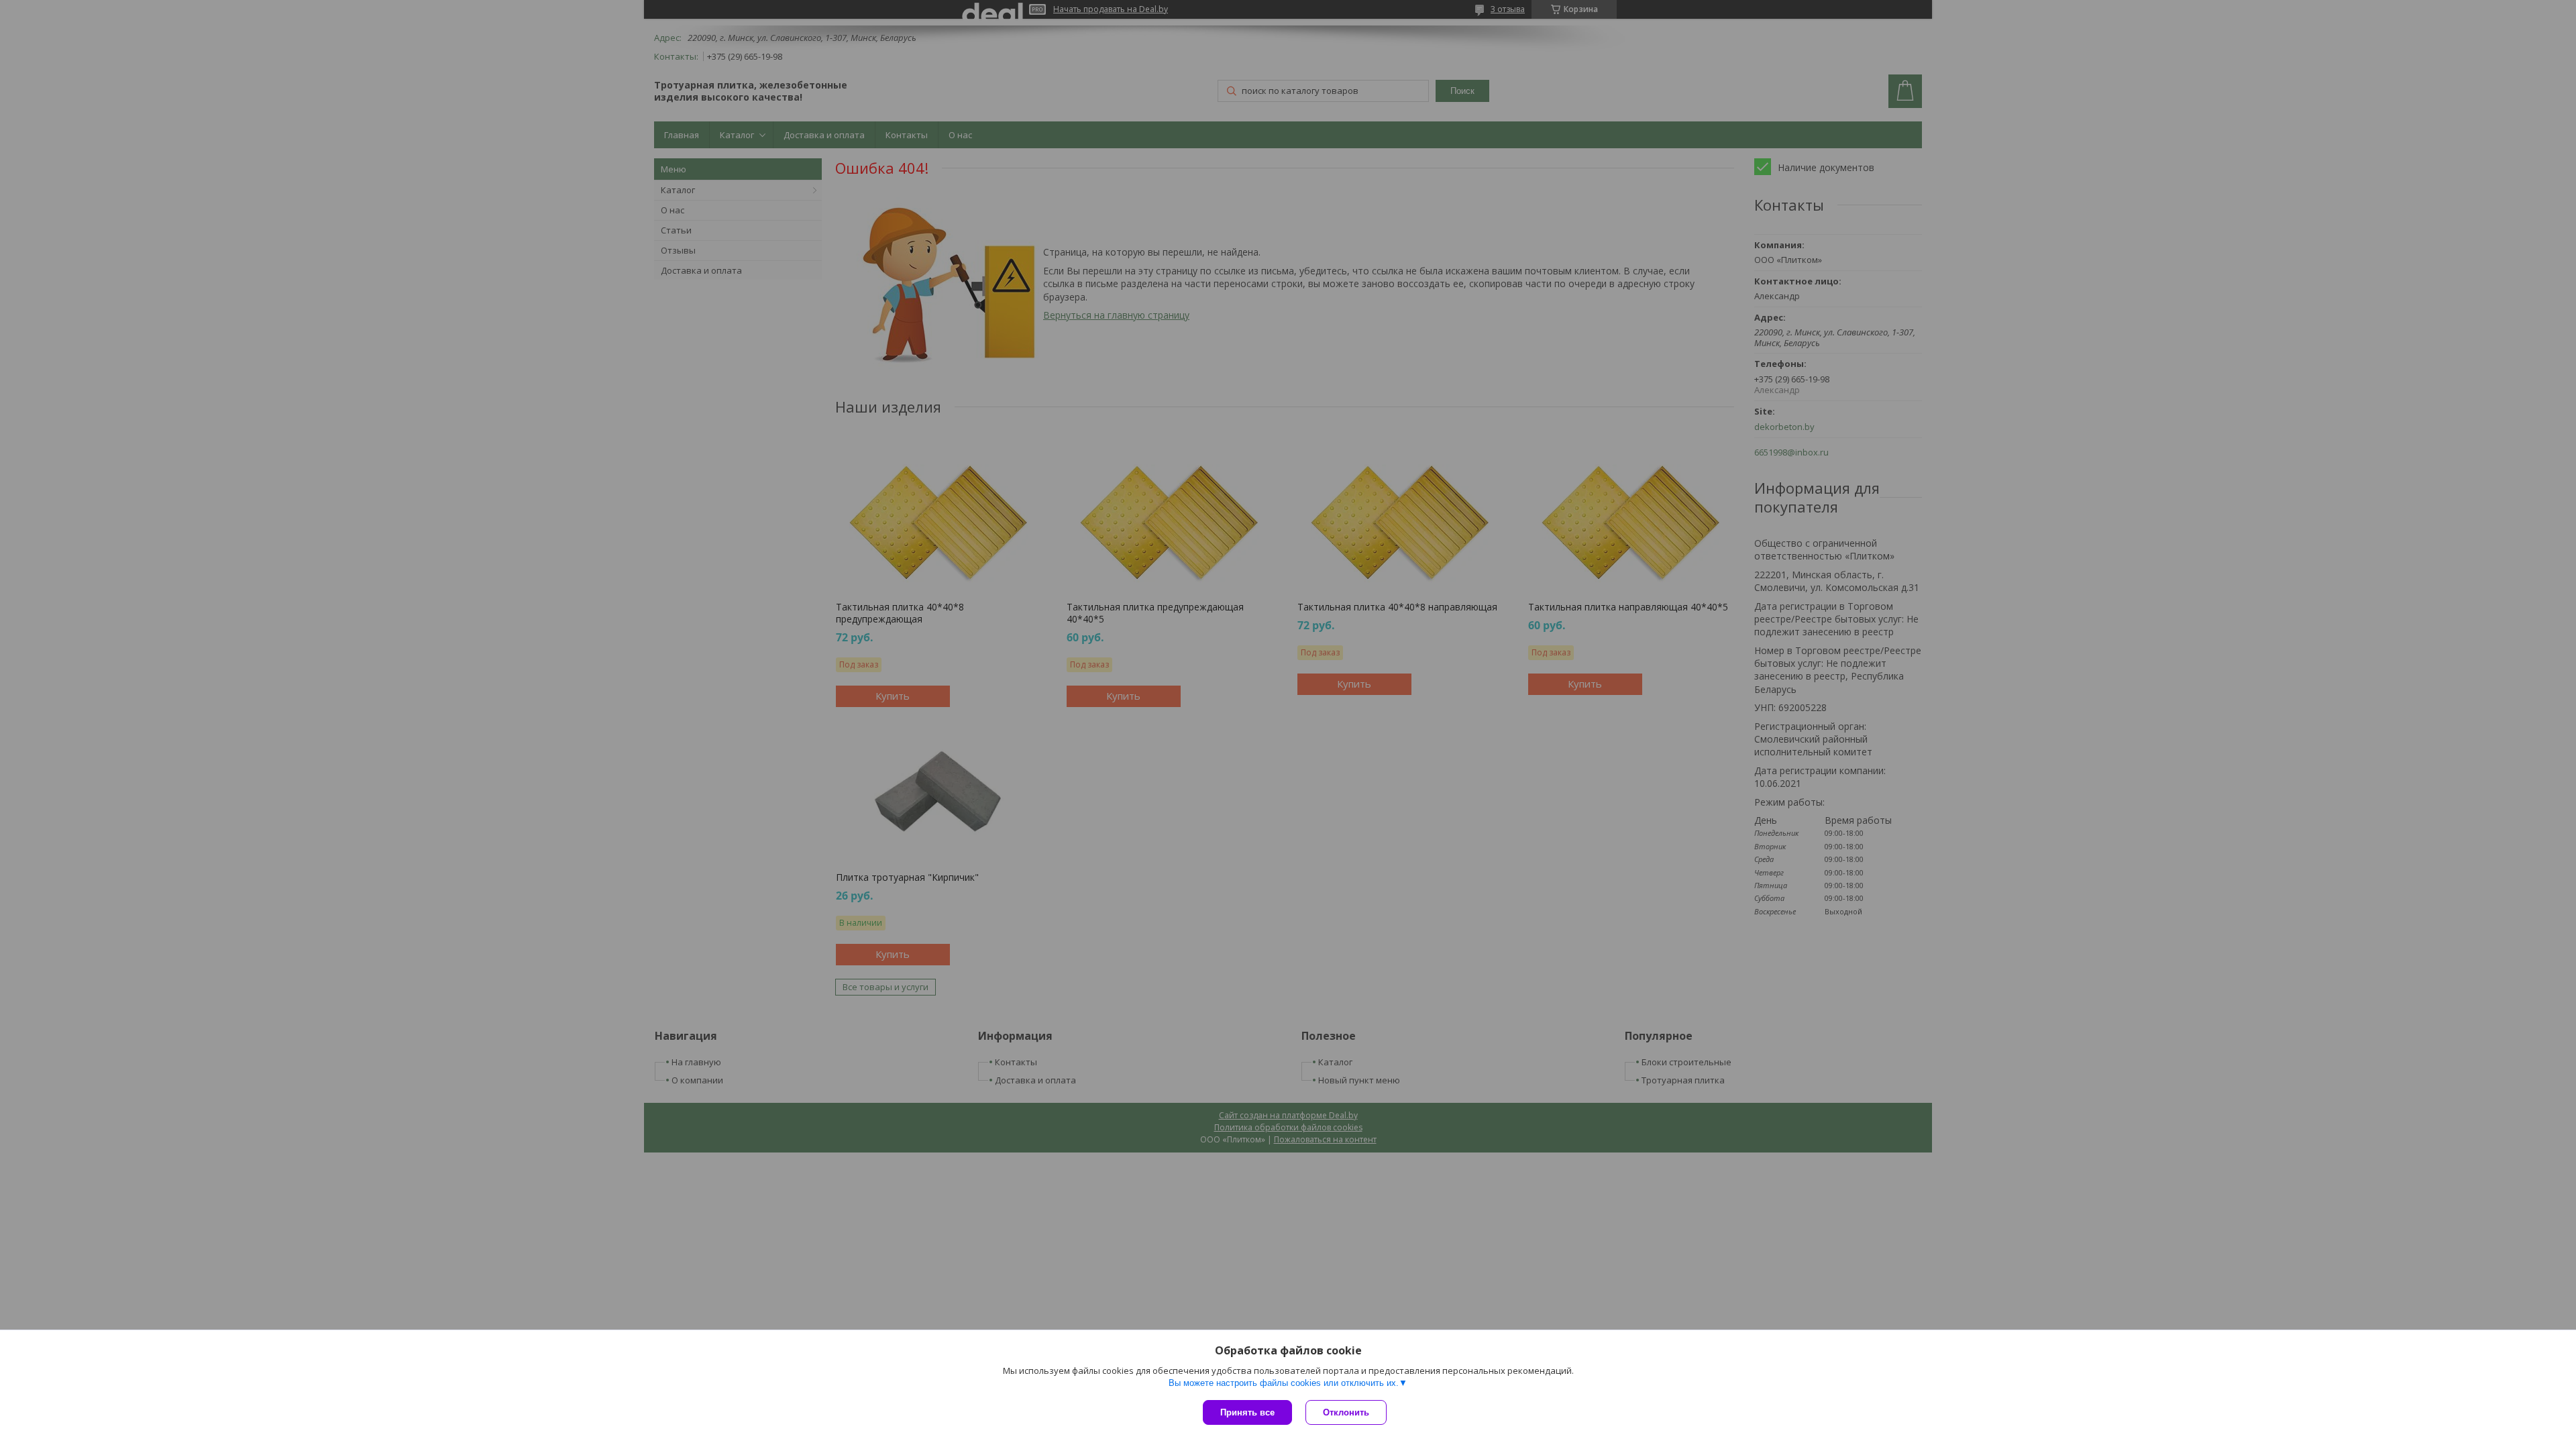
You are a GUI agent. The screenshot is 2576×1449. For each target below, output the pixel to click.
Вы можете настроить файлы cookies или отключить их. (1284, 1383)
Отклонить (1346, 1412)
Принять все (1247, 1412)
